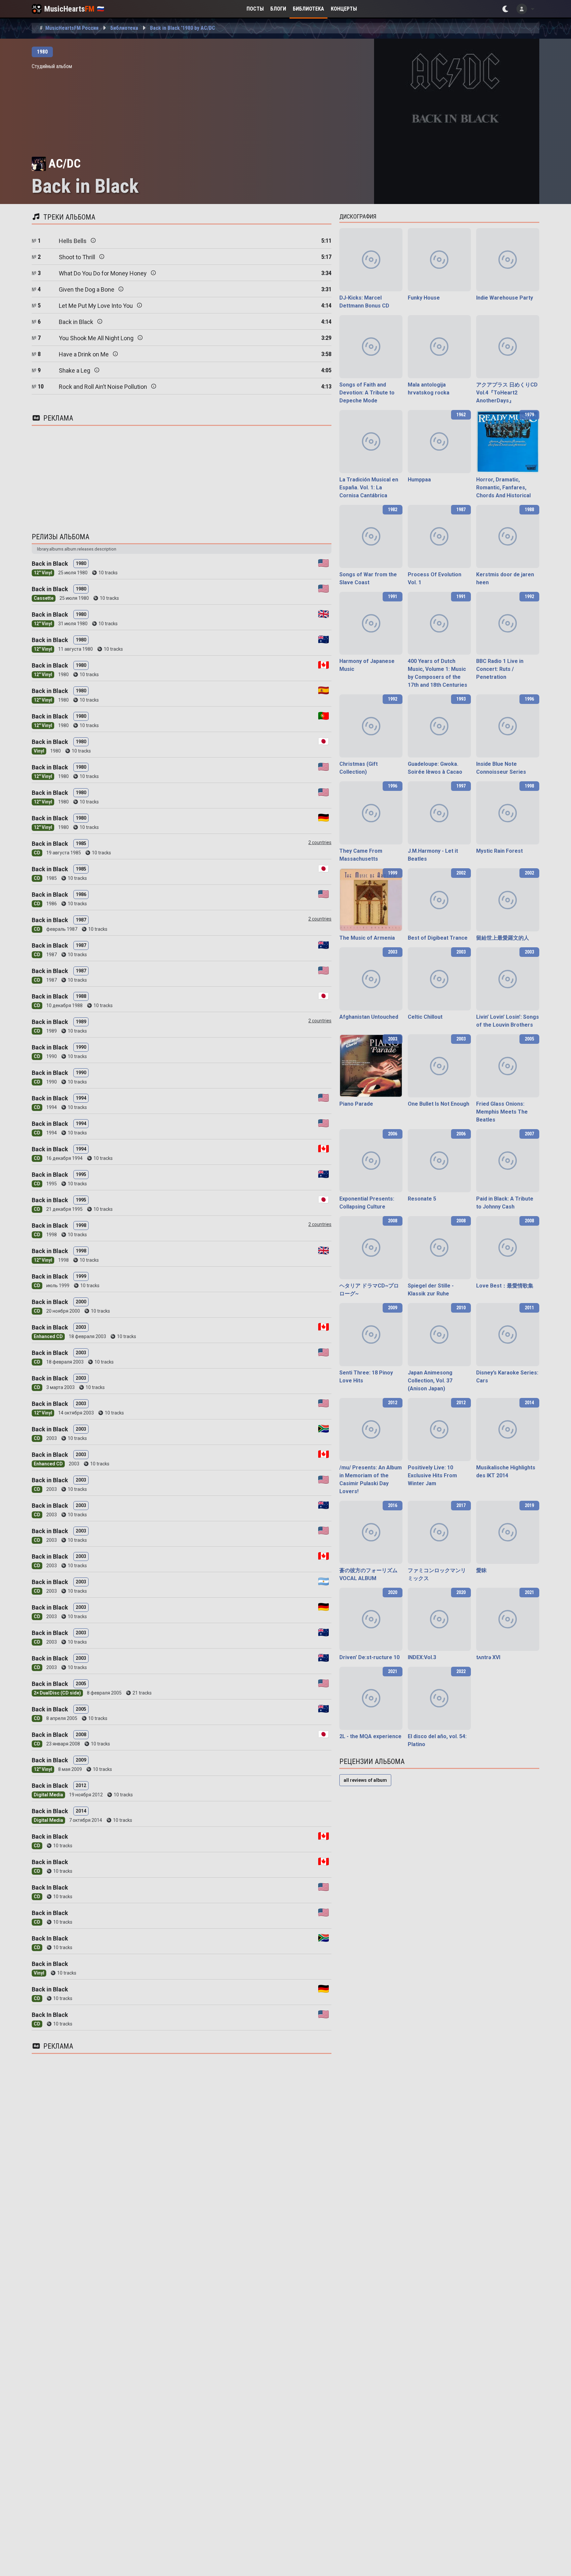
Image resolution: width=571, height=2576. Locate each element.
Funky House (424, 298)
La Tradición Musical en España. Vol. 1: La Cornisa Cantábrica (369, 488)
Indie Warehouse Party (505, 298)
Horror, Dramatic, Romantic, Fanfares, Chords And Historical (503, 488)
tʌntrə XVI (488, 1657)
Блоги (278, 9)
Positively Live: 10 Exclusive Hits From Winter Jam (432, 1475)
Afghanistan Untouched (369, 1017)
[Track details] (93, 240)
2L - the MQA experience (370, 1736)
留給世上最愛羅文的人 (503, 938)
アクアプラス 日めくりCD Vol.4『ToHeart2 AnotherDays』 (507, 393)
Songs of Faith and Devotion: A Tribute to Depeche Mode (367, 393)
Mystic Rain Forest (499, 851)
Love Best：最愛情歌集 (505, 1286)
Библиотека (308, 9)
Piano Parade (356, 1104)
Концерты (344, 9)
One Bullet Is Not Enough (438, 1104)
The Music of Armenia (367, 938)
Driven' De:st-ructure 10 (369, 1657)
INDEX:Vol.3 (422, 1657)
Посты (255, 9)
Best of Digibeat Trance (438, 938)
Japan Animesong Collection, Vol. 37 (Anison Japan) (430, 1381)
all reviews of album (365, 1780)
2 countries (320, 842)
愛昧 (481, 1570)
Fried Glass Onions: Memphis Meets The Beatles (502, 1112)
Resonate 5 (422, 1199)
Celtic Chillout (425, 1017)
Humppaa (419, 480)
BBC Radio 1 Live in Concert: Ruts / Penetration (500, 669)
